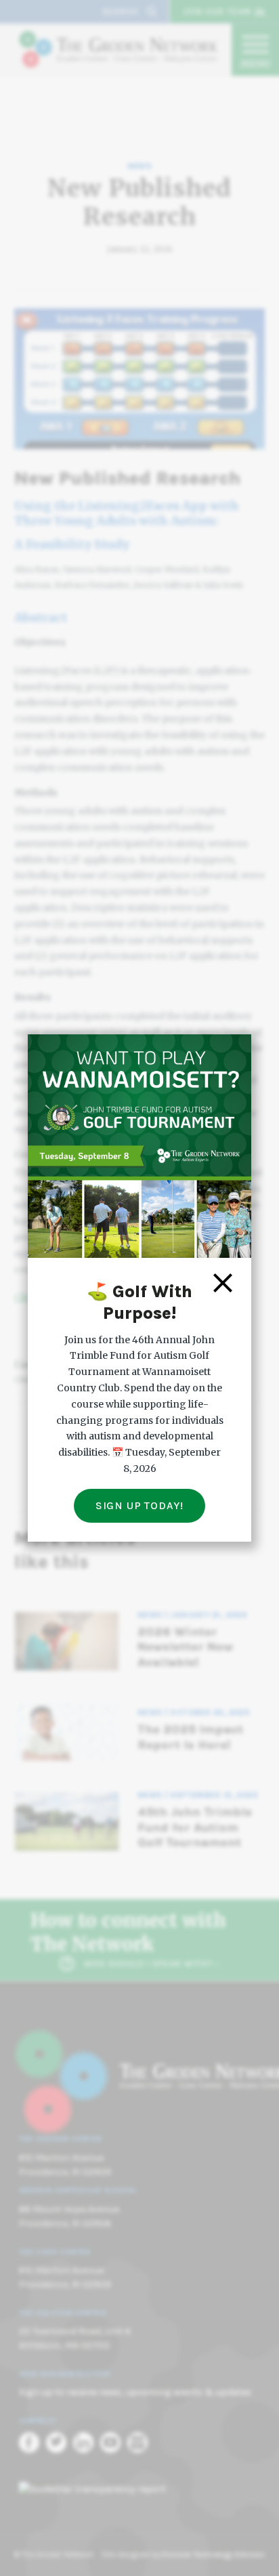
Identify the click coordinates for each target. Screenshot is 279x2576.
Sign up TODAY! (139, 1505)
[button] (223, 1283)
